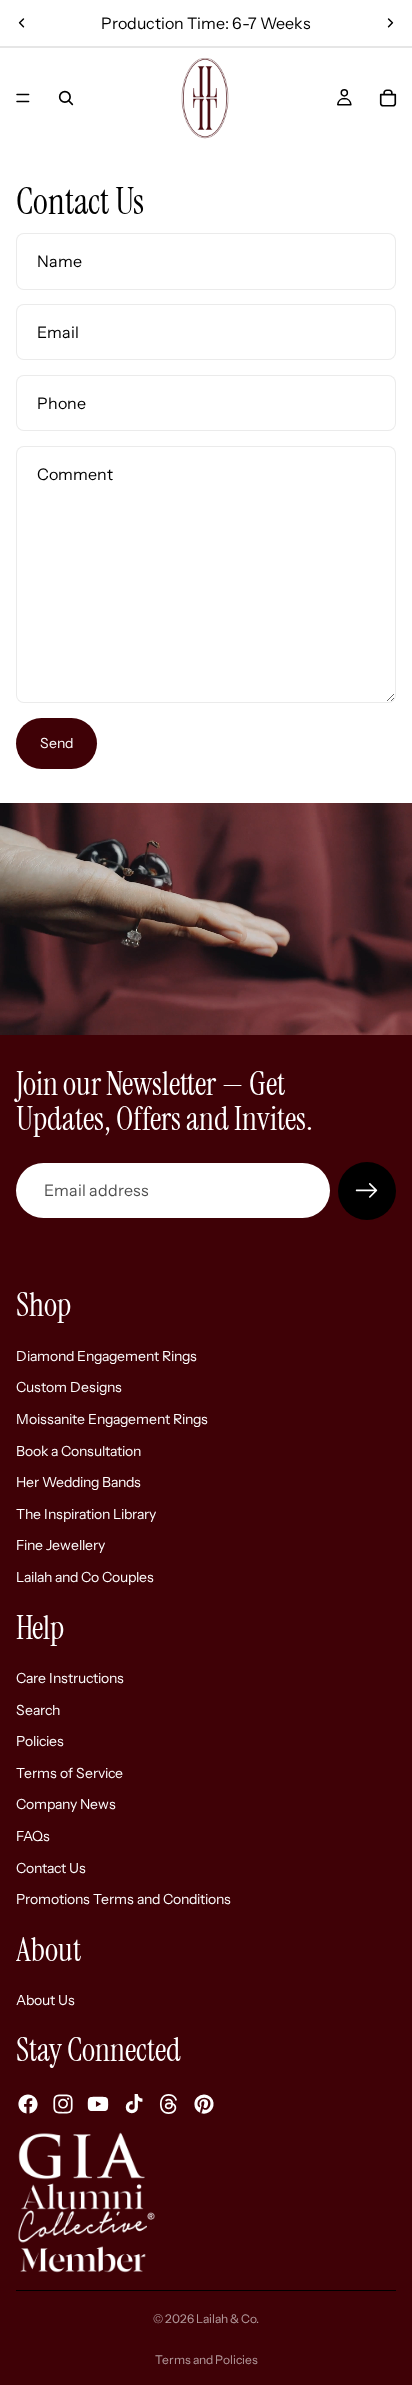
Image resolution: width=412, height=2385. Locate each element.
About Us (45, 2000)
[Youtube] (98, 2104)
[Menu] (23, 98)
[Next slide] (390, 23)
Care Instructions (70, 1678)
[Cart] (388, 98)
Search (38, 1709)
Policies (40, 1741)
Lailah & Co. (227, 2318)
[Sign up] (367, 1191)
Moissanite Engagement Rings (112, 1418)
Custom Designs (69, 1387)
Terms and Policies (206, 2359)
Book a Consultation (78, 1450)
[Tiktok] (134, 2104)
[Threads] (169, 2104)
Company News (66, 1804)
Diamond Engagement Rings (106, 1355)
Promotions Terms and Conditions (123, 1899)
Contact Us (51, 1867)
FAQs (33, 1836)
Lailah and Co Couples (85, 1576)
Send (56, 743)
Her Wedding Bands (78, 1482)
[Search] (66, 98)
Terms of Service (69, 1772)
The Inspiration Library (86, 1513)
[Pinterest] (204, 2104)
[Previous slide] (22, 23)
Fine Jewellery (60, 1545)
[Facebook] (28, 2104)
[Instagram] (63, 2104)
